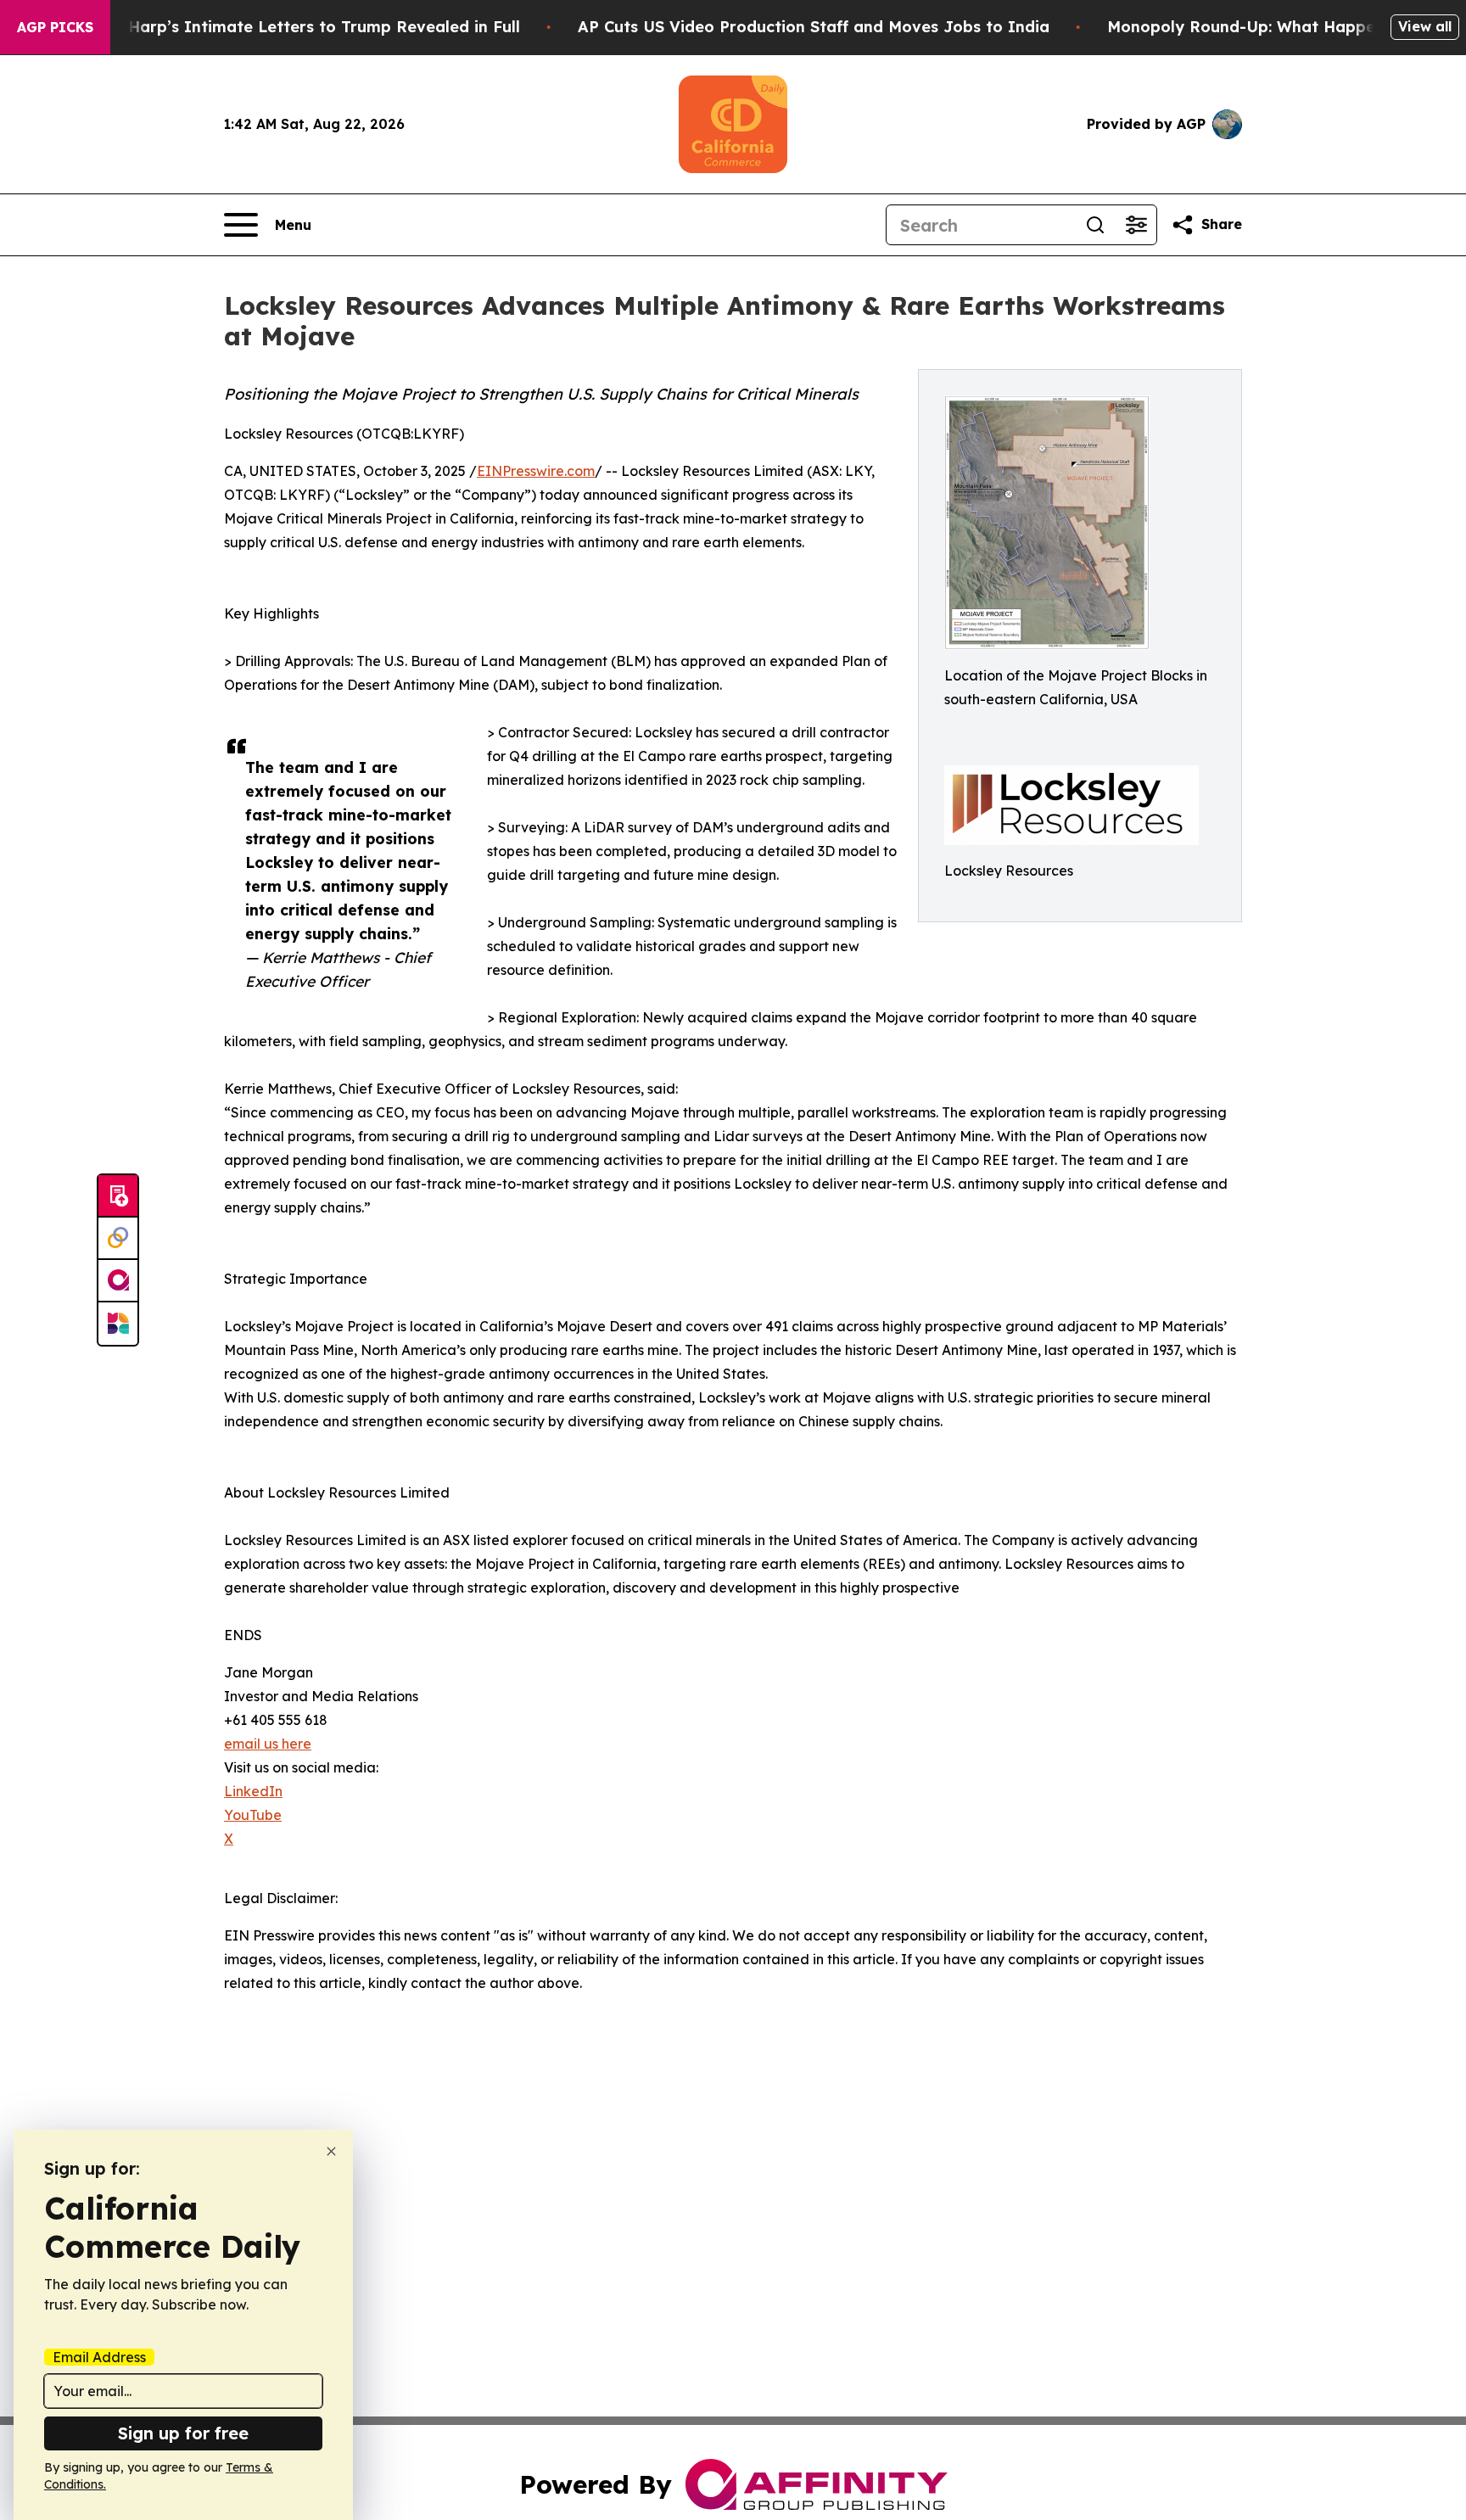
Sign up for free (183, 2433)
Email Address (99, 2357)
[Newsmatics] (118, 1324)
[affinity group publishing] (118, 1281)
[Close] (331, 2151)
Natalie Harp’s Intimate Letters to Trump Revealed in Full (293, 27)
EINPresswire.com (536, 471)
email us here (268, 1744)
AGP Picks (55, 27)
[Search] (1095, 225)
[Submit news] (118, 1196)
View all (1425, 26)
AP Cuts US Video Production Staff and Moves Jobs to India (814, 27)
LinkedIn (253, 1791)
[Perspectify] (118, 1239)
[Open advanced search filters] (1136, 225)
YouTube (253, 1815)
